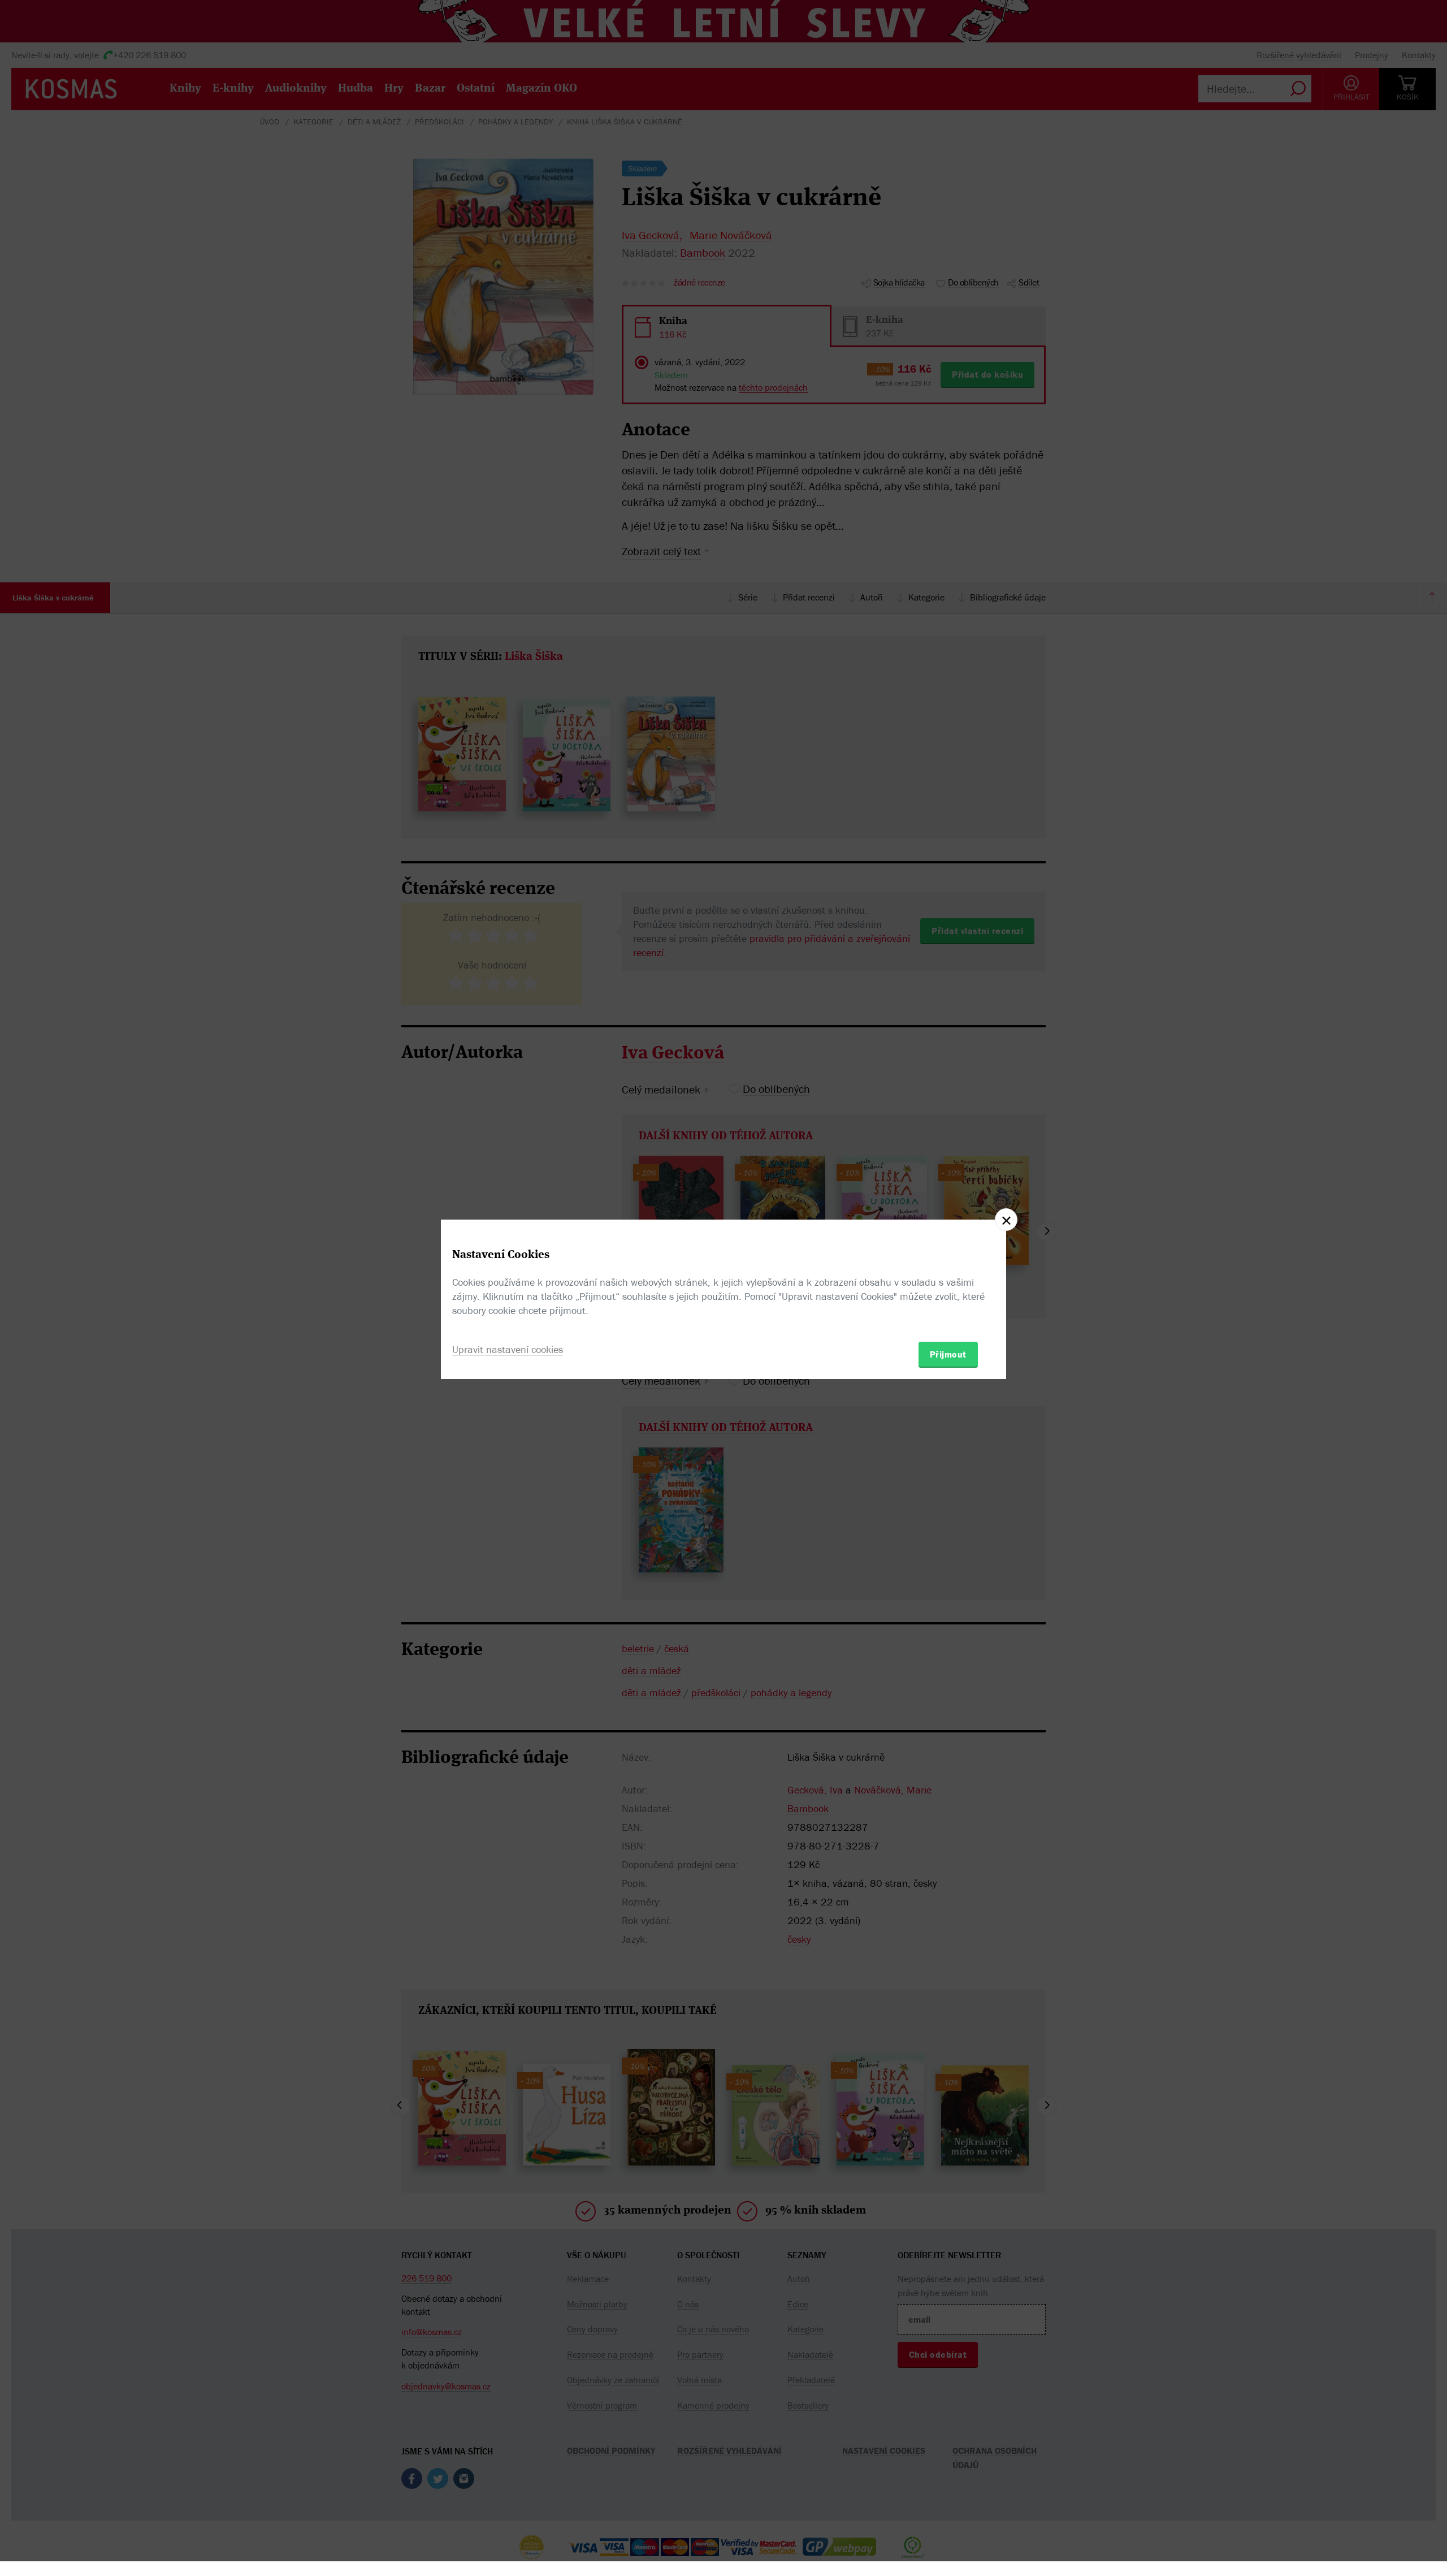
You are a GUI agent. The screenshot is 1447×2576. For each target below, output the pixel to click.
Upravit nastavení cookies (508, 1349)
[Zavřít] (1006, 1220)
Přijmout (948, 1354)
